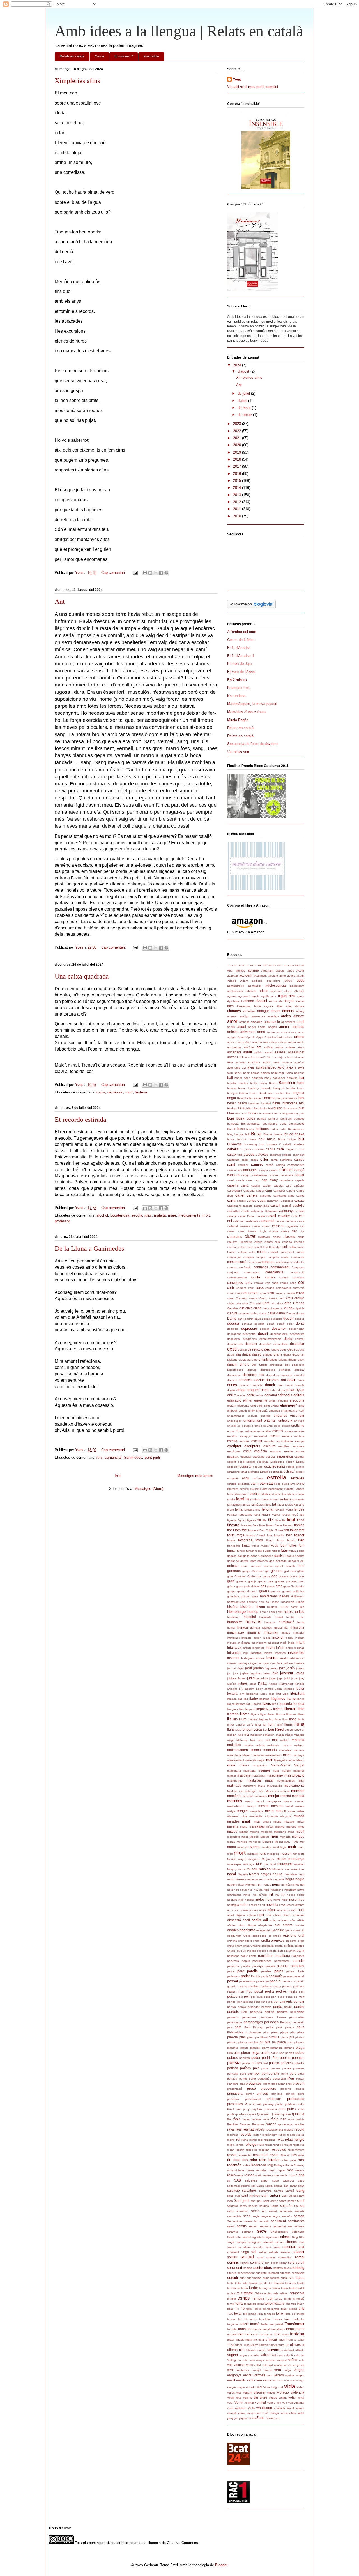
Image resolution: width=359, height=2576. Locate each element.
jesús (291, 1668)
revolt (274, 2155)
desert (263, 1334)
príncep (262, 2093)
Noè (241, 1900)
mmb (291, 1832)
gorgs (266, 1576)
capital (256, 1186)
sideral (247, 2237)
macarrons (257, 1735)
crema (273, 1298)
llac (240, 1699)
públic (279, 2104)
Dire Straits (259, 1365)
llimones (291, 1714)
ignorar (278, 1628)
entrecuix (285, 1420)
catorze (232, 1216)
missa (244, 1827)
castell (275, 1205)
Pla (274, 2042)
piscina (300, 2037)
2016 (238, 474)
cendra (280, 1221)
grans (262, 1581)
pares (279, 1971)
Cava (250, 1216)
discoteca (298, 1365)
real (239, 2129)
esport (290, 1462)
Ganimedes (133, 1457)
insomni (233, 1658)
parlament (234, 1976)
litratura (232, 1699)
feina (239, 1509)
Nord (285, 1900)
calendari (298, 1155)
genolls (290, 1566)
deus (283, 1350)
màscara (244, 1775)
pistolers (253, 2042)
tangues (290, 2283)
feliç (258, 1510)
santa (283, 2201)
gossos (283, 1576)
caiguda (291, 1149)
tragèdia (233, 2324)
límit (279, 1694)
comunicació (237, 1262)
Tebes (259, 2293)
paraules (297, 1966)
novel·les (285, 1905)
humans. (270, 1622)
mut (287, 1869)
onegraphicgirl (265, 1930)
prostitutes (235, 2104)
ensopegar (234, 1421)
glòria (301, 1571)
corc (251, 1288)
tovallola (264, 2319)
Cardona (249, 1191)
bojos (251, 1118)
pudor (301, 2104)
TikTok (257, 2309)
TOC (230, 2314)
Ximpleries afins (77, 81)
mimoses (233, 1816)
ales (230, 1006)
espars (300, 1451)
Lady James (264, 1689)
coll (285, 1247)
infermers (258, 1648)
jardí (248, 1668)
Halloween (298, 1596)
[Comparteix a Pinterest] (166, 573)
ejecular (283, 1401)
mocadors (233, 1837)
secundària (234, 2216)
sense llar (251, 2221)
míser (301, 1822)
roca (293, 2160)
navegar (253, 1879)
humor (231, 1628)
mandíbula (234, 1755)
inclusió (232, 1643)
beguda (298, 1093)
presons (286, 2089)
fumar (232, 1551)
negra (290, 1879)
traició (244, 2324)
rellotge (250, 2144)
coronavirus (283, 1288)
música (265, 1869)
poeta (246, 2063)
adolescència (276, 985)
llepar (261, 1709)
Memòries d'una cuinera (246, 712)
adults (264, 991)
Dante (232, 1318)
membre (298, 1791)
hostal (279, 1617)
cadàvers (258, 1149)
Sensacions (235, 2221)
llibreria (233, 1714)
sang (300, 2190)
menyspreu (274, 1801)
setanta (299, 2226)
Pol (265, 2063)
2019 (238, 452)
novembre (298, 1905)
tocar (238, 2313)
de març (245, 408)
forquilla (279, 1535)
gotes (293, 1576)
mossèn (286, 1854)
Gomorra (240, 1576)
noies (260, 1899)
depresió (233, 1329)
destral (242, 1350)
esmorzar (275, 1451)
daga (263, 1313)
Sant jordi (152, 1457)
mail (267, 1740)
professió (233, 2099)
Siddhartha (234, 2237)
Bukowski (234, 1144)
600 (280, 966)
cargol (260, 1191)
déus (291, 1349)
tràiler (265, 2324)
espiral (250, 1462)
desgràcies (250, 1339)
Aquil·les (270, 1037)
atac (247, 1057)
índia (291, 1643)
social (277, 2247)
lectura (232, 1693)
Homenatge (236, 1612)
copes (284, 1283)
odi (265, 1920)
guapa (231, 1591)
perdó (278, 2007)
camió (269, 1165)
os (285, 1946)
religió (300, 2139)
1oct (230, 966)
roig (270, 2165)
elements (243, 1406)
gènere (268, 1566)
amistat (299, 1016)
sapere (253, 2206)
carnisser (279, 1191)
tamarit (253, 2283)
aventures (234, 1068)
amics (286, 1016)
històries (247, 1607)
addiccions (274, 981)
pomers (275, 2068)
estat (244, 1472)
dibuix (287, 1355)
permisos (233, 2017)
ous (243, 1951)
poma (265, 2068)
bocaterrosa (120, 1215)
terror (269, 2303)
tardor (254, 2288)
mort (129, 1092)
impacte (247, 1638)
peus (301, 2027)
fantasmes (234, 1505)
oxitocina (263, 1951)
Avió (281, 1067)
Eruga (240, 1431)
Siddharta (298, 2232)
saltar (293, 2186)
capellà (233, 1185)
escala (289, 1431)
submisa (285, 2273)
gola (230, 1576)
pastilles (253, 1986)
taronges (265, 2288)
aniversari (248, 1032)
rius (245, 2160)
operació (299, 1930)
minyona (286, 1816)
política (233, 2068)
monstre (242, 1842)
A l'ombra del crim (242, 632)
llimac (271, 1714)
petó (279, 2027)
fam (295, 1494)
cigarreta (292, 1226)
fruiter (255, 1546)
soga (245, 2252)
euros (286, 1484)
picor (266, 2032)
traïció (255, 2324)
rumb (284, 2175)
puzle (231, 2114)
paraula (283, 1966)
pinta (250, 2037)
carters (241, 1201)
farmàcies (257, 1505)
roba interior (269, 2160)
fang (276, 1499)
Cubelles (233, 1308)
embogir (232, 1411)
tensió (300, 2299)
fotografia (245, 1540)
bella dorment (254, 1098)
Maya (262, 1786)
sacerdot (288, 2181)
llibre (301, 1709)
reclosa (289, 2130)
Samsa (279, 2191)
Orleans (256, 1946)
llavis (267, 1704)
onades (233, 1930)
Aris (99, 1457)
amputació (272, 1022)
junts (294, 1678)
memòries (248, 1796)
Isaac (266, 1663)
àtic (269, 1057)
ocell (246, 1920)
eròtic (277, 1426)
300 (265, 966)
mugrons (254, 1859)
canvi (231, 1180)
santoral (232, 2206)
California (233, 1160)
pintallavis (261, 2037)
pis (292, 2037)
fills (271, 1520)
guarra (241, 1591)
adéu (300, 980)
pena (281, 1997)
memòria (234, 1796)
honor (264, 1612)
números (245, 1910)
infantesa (234, 1647)
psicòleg (268, 2104)
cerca (301, 1221)
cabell (287, 1144)
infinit (280, 1647)
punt (239, 2109)
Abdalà (300, 966)
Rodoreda (258, 2165)
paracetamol (282, 1961)
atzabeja (278, 1057)
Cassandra (234, 1206)
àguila (256, 996)
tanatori (279, 2283)
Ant (60, 602)
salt (286, 2186)
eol (239, 1426)
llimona (280, 1714)
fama (301, 1494)
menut (260, 1801)
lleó (241, 1709)
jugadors (262, 1678)
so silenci (244, 2247)
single (231, 2242)
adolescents (235, 991)
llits (235, 1719)
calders (287, 1155)
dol (283, 1380)
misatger (289, 1822)
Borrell (231, 1129)
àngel (242, 1027)
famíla (231, 1499)
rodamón (234, 2165)
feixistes (249, 1510)
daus (258, 1319)
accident (246, 975)
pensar (299, 2002)
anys (301, 1032)
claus (301, 1237)
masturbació (294, 1775)
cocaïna (232, 1247)
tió (264, 2309)
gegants (294, 1561)
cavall (271, 1216)
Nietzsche (277, 1890)
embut (243, 1411)
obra (269, 1915)
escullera (284, 1446)
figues (242, 1520)
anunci (285, 1032)
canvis (240, 1180)
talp (245, 2283)
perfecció (256, 2012)
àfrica (288, 991)
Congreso (298, 1267)
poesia (234, 2063)
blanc (278, 1108)
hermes (252, 1602)
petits (270, 2027)
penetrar (259, 2002)
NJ (283, 1895)
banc (247, 1078)
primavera (235, 2093)
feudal (286, 1515)
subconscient (246, 2273)
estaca (300, 1467)
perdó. (288, 2007)
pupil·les (257, 2109)
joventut (287, 1673)
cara (289, 1186)
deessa (233, 1323)
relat (280, 2139)
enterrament (253, 1420)
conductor (298, 1262)
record (299, 2129)
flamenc (288, 1525)
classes (289, 1237)
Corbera (241, 1288)
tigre (249, 2309)
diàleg (257, 1354)
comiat (300, 1252)
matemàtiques (286, 1781)
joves (300, 1673)
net (302, 1885)
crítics (279, 1303)
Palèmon (290, 1951)
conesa (232, 1267)
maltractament (238, 1750)
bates (254, 1093)
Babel (238, 1073)
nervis (295, 1885)
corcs (260, 1288)
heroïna (264, 1602)
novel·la (272, 1905)
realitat (248, 2129)
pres (289, 2084)
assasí (268, 1052)
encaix (300, 1411)
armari (273, 1042)
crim (238, 1303)
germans (234, 1571)
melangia (250, 1791)
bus (261, 1144)
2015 (238, 481)
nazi (262, 1879)
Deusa (300, 1350)
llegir (275, 1704)
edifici (251, 1395)
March (300, 1760)
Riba (283, 2155)
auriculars (298, 1057)
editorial (271, 1395)
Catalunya (287, 1211)
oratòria (232, 1941)
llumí (280, 1725)
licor (271, 1694)
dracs (289, 1385)
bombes (299, 1119)
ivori (273, 1663)
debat (266, 1319)
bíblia (277, 1103)
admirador (255, 986)
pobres (233, 2058)
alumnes (234, 1011)
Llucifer (241, 1725)
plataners (276, 2048)
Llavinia (257, 1704)
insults (284, 1658)
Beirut (241, 1098)
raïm (291, 2119)
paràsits (270, 1966)
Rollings (279, 2165)
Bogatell (288, 1114)
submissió (298, 2273)
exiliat (264, 1489)
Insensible (151, 56)
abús (291, 971)
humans (253, 1622)
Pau (249, 1991)
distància (250, 1375)
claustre (232, 1242)
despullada (281, 1344)
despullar (297, 1344)
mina (244, 1816)
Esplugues (277, 1462)
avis (301, 1067)
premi (267, 2084)
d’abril (243, 401)
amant (275, 1011)
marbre (291, 1760)
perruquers (249, 2017)
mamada (270, 1750)
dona (301, 1380)
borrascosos (296, 1124)
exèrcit (254, 1489)
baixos (255, 1073)
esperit (232, 1462)
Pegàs (293, 1992)
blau (231, 1113)
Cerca (99, 56)
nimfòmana (234, 1895)
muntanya (296, 1859)
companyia (234, 1257)
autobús (254, 1062)
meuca (281, 1811)
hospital (250, 1617)
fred (301, 1540)
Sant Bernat (289, 2196)
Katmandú (286, 1684)
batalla (291, 1088)
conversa (298, 1277)
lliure (243, 1719)
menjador (261, 1796)
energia (265, 1416)
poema (285, 2058)
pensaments (283, 2002)
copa (275, 1283)
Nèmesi (250, 1885)
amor (232, 1021)
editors (299, 1395)
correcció (299, 1288)
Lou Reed (276, 1729)
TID (242, 2309)
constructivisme (237, 1277)
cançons (234, 1175)
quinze (286, 2114)
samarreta (265, 2191)
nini (255, 1895)
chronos (278, 1226)
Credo (263, 1298)
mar (269, 1760)
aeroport (276, 991)
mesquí (251, 1806)
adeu (288, 980)
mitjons (254, 1832)
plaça (282, 2042)
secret (273, 2211)
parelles (266, 1971)
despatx (251, 1344)
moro (301, 1847)
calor (264, 1159)
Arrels (301, 1042)
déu (267, 1349)
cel (230, 1221)
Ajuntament (235, 1001)
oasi (301, 1910)
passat (233, 1981)
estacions (233, 1472)
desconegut (297, 1329)
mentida (298, 1796)
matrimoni (250, 1786)
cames (299, 1159)
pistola (243, 2042)
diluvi (301, 1360)
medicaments (189, 1215)
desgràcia (233, 1339)
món (274, 1836)
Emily (251, 1411)
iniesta (268, 1653)
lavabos (289, 1689)
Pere (245, 2012)
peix (302, 1992)
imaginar (254, 1632)
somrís (245, 2263)
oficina (231, 1925)
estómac (258, 1478)
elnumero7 (289, 1405)
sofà (301, 2247)
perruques (266, 2017)
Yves (237, 79)
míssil (270, 1827)
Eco (236, 1395)
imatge (286, 1633)
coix (250, 1247)
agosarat (244, 996)
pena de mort (295, 1997)
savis (230, 2211)
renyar (288, 2145)
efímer (248, 1400)
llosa (293, 1719)
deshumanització (270, 1339)
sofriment (233, 2252)
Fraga (280, 1540)
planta (244, 2048)
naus (230, 1879)
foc (244, 1530)
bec (288, 1093)
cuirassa (273, 1308)
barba (254, 1083)
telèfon (284, 2293)
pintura (274, 2037)
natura (278, 1874)
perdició (266, 2007)
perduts (233, 2012)
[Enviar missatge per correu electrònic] (135, 573)
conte (256, 1277)
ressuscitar (245, 2155)
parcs (231, 1971)
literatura (297, 1693)
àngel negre (257, 1027)
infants (247, 1648)
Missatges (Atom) (149, 1489)
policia (274, 2063)
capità (245, 1186)
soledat (298, 2252)
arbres (299, 1037)
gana (254, 1556)
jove (275, 1673)
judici (251, 1678)
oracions (290, 1935)
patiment (299, 1986)
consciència (274, 1272)
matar (269, 1780)
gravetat (291, 1581)
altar (289, 1006)
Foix (262, 1530)
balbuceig (278, 1073)
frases (291, 1540)
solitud (247, 2257)
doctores (272, 1380)
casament (273, 1201)
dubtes (266, 1390)
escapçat (246, 1436)
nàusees (240, 1879)
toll (245, 2314)
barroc (242, 1088)
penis (269, 2002)
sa (229, 2181)
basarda (266, 1088)
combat (273, 1252)
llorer (278, 1719)
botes (250, 1129)
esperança (285, 1456)
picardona (255, 2032)
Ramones (258, 2124)
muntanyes (234, 1864)
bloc (238, 1114)
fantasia (285, 1499)
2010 (238, 516)
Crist (266, 1303)
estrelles (297, 1478)
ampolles (256, 1022)
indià (283, 1643)
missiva (280, 1827)
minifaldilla (256, 1816)
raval (231, 2129)
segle (256, 2216)
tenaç (279, 2299)
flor (230, 1530)
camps (273, 1170)
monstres (255, 1842)
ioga (247, 1663)
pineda (233, 2037)
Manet (246, 1755)
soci (268, 2247)
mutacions (298, 1869)
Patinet (232, 1992)
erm (263, 1426)
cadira (271, 1149)
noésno (250, 1900)
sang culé (234, 2196)
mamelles (285, 1750)
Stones (232, 2273)
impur (257, 1638)
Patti (241, 1992)
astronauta (235, 1057)
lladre (254, 1699)
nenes (267, 1885)
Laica (278, 1689)
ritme (301, 2155)
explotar (289, 1489)
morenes (243, 1847)
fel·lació (280, 1510)
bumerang (250, 1144)
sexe (262, 2231)
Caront (291, 1191)
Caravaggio (235, 1191)
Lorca (258, 1729)
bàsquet (279, 1088)
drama (231, 1390)
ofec (293, 1920)
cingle (263, 1231)
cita (302, 1231)
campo (264, 1170)
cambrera (286, 1160)
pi (246, 2032)
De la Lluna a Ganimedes (89, 1248)
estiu (246, 1478)
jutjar (253, 1684)
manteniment (236, 1760)
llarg (243, 1704)
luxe (241, 1735)
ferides (299, 1509)
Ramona (245, 2124)
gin (267, 1571)
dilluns (292, 1360)
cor (301, 1282)
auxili (276, 1062)
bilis (249, 1108)
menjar (274, 1796)
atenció (261, 1057)
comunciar (113, 1457)
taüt (240, 2293)
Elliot (267, 1406)
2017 (238, 466)
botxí (283, 1129)
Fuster (267, 1551)
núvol (271, 1910)
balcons (299, 1073)
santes (292, 2201)
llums (288, 1724)
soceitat (258, 2247)
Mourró (232, 1859)
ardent (231, 1042)
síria (302, 2242)
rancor (271, 2124)
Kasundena (236, 696)
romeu (250, 2170)
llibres (245, 1714)
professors (296, 2099)
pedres (281, 1991)
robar (285, 2160)
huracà (243, 1627)
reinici (253, 2140)
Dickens (232, 1360)
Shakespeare (279, 2232)
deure (275, 1350)
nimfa (301, 1890)
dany (241, 1319)
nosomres (297, 1899)
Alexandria (244, 1006)
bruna (231, 1139)
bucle (271, 1139)
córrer (231, 1293)
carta (231, 1200)
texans (279, 2303)
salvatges (249, 2190)
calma (254, 1160)
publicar (290, 2104)
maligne (299, 1745)
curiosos (244, 1313)
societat (289, 2247)
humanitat (235, 1622)
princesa (277, 2094)
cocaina (299, 1242)
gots (302, 1576)
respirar (264, 2150)
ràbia (237, 2119)
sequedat (280, 2226)
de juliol (244, 393)
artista (279, 1047)
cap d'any (270, 1180)
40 (270, 966)
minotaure (271, 1816)
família (242, 1499)
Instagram (248, 1658)
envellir (232, 1426)
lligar (263, 1714)
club (277, 1242)
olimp (241, 1925)
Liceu (264, 1694)
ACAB (300, 971)
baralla (232, 1083)
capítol (267, 1186)
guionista (233, 1596)
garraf (301, 1556)
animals (298, 1027)
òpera (288, 1930)
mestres (277, 1806)
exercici (244, 1489)
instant (260, 1658)
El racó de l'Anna (241, 672)
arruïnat (249, 1047)
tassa (285, 2288)
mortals (252, 1854)
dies (255, 1360)
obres (277, 1915)
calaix (232, 1154)
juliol (148, 1215)
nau (302, 1874)
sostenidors (263, 2268)
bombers (286, 1119)
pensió (232, 2007)
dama (281, 1313)
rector (257, 2135)
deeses (300, 1319)
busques (271, 1144)
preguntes (254, 2083)
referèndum (270, 2135)
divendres (272, 1375)
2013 (238, 495)
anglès (272, 1027)
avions (291, 1067)
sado (301, 2181)
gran (231, 1581)
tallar (238, 2283)
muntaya (249, 1864)
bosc (241, 1129)
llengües (233, 1709)
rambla (300, 2119)
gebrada (281, 1561)
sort (239, 2268)
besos (242, 1103)
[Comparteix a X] (156, 573)
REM (261, 2145)
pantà (253, 1956)
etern (255, 1484)
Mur (259, 1864)
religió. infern (235, 2145)
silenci (285, 2237)
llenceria (285, 1704)
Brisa (256, 1134)
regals (291, 2135)
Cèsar (256, 1226)
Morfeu (255, 1847)
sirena (280, 2242)
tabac (300, 2278)
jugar (272, 1678)
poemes (298, 2058)
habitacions (269, 1596)
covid (300, 1293)
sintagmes (255, 2242)
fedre (231, 1510)
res (302, 2145)
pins (242, 2037)
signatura (258, 2237)
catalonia (257, 1211)
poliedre (299, 2063)
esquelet (233, 1467)
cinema (251, 1231)
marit (276, 1771)
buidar (292, 1139)
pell (247, 1996)
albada (249, 1001)
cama (274, 1160)
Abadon (289, 966)
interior (232, 1663)
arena (241, 1042)
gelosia (233, 1566)
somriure (257, 2262)
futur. (293, 1551)
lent (242, 1694)
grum (286, 1586)
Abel (230, 971)
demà (271, 1324)
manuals (251, 1760)
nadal (232, 1874)
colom (301, 1247)
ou (238, 1951)
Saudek (299, 2206)
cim (302, 1226)
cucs (249, 1308)
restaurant (261, 2155)
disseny (299, 1370)
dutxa (290, 1390)
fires (255, 1525)
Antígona (273, 1032)
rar (284, 2124)
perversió (298, 2022)
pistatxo (232, 2042)
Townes (277, 2319)
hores (288, 1612)
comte (285, 1257)
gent (301, 1566)
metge (231, 1811)
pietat (275, 2032)
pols (256, 2068)
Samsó (290, 2191)
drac (280, 1385)
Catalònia (271, 1211)
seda (247, 2216)
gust (255, 1596)
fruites (265, 1546)
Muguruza (268, 1859)
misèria (233, 1826)
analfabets (288, 1022)
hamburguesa (236, 1602)
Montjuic (268, 1842)
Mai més (256, 1740)
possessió (279, 2079)
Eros (270, 1426)
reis (260, 2140)
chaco (266, 1226)
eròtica (286, 1426)
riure (237, 2160)
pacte (273, 1951)
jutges (243, 1683)
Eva (293, 1484)
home (284, 1607)
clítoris (269, 1242)
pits (268, 2042)
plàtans (289, 2048)
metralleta (257, 1811)
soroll (300, 2262)
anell (301, 1022)
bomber (273, 1119)
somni (299, 2257)
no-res (291, 1895)
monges (298, 1836)
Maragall (279, 1760)
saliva (269, 2186)
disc (287, 1365)
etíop (277, 1484)
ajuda (301, 996)
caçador (246, 1149)
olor (278, 1925)
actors (291, 976)
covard (279, 1293)
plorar (246, 2053)
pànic (244, 1956)
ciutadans (235, 1237)
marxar (232, 1776)
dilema (283, 1360)
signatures (272, 2237)
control (284, 1277)
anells (231, 1027)
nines (247, 1895)
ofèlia (301, 1920)
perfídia (270, 2012)
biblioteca (290, 1103)
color (252, 1252)
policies (287, 2063)
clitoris (258, 1242)
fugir (283, 1545)
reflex (282, 2135)
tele (276, 2293)
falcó (245, 1494)
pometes (299, 2068)
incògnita (244, 1643)
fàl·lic (274, 1494)
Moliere (265, 1837)
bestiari (266, 1103)
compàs (248, 1257)
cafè (280, 1149)
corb (231, 1288)
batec (301, 1088)
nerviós (286, 1885)
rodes (246, 2165)
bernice (293, 1098)
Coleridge (275, 1247)
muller (282, 1859)
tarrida (276, 2288)
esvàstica (244, 1484)
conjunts (233, 1272)
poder (256, 2058)
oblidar (251, 1915)
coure (262, 1293)
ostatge (299, 1946)
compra (261, 1257)
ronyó (271, 2170)
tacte (230, 2283)
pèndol (232, 2002)
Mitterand (280, 1832)
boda (278, 1114)
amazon (232, 1016)
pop (250, 2074)
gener (245, 1566)
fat (274, 1504)
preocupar (278, 2084)
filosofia (280, 1520)
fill (259, 1520)
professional (253, 2099)
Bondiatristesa (250, 1124)
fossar (231, 1540)
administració (236, 986)
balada (265, 1073)
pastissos (266, 1986)
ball (230, 1078)
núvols (281, 1910)
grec (302, 1581)
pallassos (233, 1956)
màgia (280, 1735)
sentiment (278, 2221)
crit (272, 1303)
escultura (298, 1446)
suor (243, 2278)
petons (289, 2027)
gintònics (290, 1571)
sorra (231, 2268)
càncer (286, 1170)
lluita (258, 1725)
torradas (270, 2314)
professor (62, 1221)
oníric (280, 1930)
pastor (277, 1986)
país (280, 1951)
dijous (274, 1360)
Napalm (243, 1874)
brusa (252, 1139)
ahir (274, 996)
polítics (245, 2068)
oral (301, 1935)
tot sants (250, 2319)
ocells (256, 1920)
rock (301, 2160)
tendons (289, 2299)
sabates (251, 2180)
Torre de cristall (294, 2314)
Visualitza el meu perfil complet (253, 87)
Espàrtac (233, 1457)
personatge (235, 2022)
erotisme (298, 1425)
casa (261, 1200)
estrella (277, 1477)
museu (252, 1869)
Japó (241, 1668)
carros (300, 1196)
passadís (276, 1976)
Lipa (286, 1694)
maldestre (274, 1745)
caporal (279, 1186)
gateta (245, 1561)
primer (250, 2094)
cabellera (298, 1144)
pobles (290, 2053)
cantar (300, 1175)
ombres (300, 1925)
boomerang (270, 1124)
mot (295, 1854)
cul (281, 1308)
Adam (244, 981)
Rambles (233, 2124)
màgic (289, 1735)
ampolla (244, 1022)
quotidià (298, 2114)
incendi (278, 1637)
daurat (249, 1319)
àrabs (280, 1037)
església (261, 1451)
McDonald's (274, 1786)
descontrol (249, 1334)
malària (260, 1745)
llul (264, 1725)
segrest (266, 2216)
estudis (232, 1484)
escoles (244, 1441)
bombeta (233, 1124)
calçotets (275, 1155)
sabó (276, 2181)
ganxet (291, 1556)
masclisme (275, 1775)
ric (289, 2155)
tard (230, 2288)
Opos (247, 1936)
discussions (268, 1370)
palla (301, 1951)
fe (303, 1505)
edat (243, 1395)
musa (242, 1869)
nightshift (290, 1890)
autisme (240, 1062)
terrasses (250, 2304)
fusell (259, 1551)
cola (256, 1247)
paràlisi (246, 1966)
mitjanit (244, 1832)
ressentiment (296, 2150)
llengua (299, 1704)
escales (299, 1431)
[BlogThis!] (150, 573)
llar (237, 1704)
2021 (238, 438)
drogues (253, 1390)
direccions (276, 1365)
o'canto (292, 1910)
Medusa (232, 1791)
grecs (240, 1586)
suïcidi (233, 2278)
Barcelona (287, 1083)
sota (286, 2268)
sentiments (296, 2221)
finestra (233, 1525)
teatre (248, 2293)
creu (289, 1298)
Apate (241, 1037)
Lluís (250, 1725)
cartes (251, 1200)
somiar (271, 2257)
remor (268, 2145)
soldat (263, 2252)
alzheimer (249, 1011)
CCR (294, 1216)
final (291, 1520)
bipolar (263, 1108)
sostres (278, 2268)
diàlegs (268, 1355)
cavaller (284, 1216)
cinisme (274, 1231)
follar (294, 1530)
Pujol (230, 2109)
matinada (234, 1785)
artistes (291, 1047)
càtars (300, 1211)
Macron (270, 1735)
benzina (282, 1098)
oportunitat (234, 1936)
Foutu (270, 1540)
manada (299, 1750)
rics (294, 2155)
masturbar (254, 1780)
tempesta (297, 2293)
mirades (233, 1821)
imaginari (271, 1632)
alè (280, 1001)
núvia (263, 1910)
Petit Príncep (254, 2027)
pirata (284, 2037)
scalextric (242, 2211)
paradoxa (233, 1966)
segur (276, 2216)
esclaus (287, 1436)
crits (288, 1303)
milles (301, 1811)
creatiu (253, 1298)
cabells (233, 1149)
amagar (263, 1011)
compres (273, 1257)
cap (257, 1180)
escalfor (232, 1436)
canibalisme (260, 1175)
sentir (231, 2226)
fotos (259, 1540)
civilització (264, 1237)
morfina (267, 1847)
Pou (291, 2078)
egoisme (261, 1400)
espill (241, 1462)
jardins (258, 1668)
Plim (230, 2053)
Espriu (300, 1462)
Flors (237, 1530)
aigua (282, 996)
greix (247, 1586)
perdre (299, 2007)
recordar (233, 2135)
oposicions (259, 1936)
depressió (115, 1092)
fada (230, 1494)
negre (300, 1879)
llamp (291, 1699)
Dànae (291, 1313)
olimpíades (265, 1925)
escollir (257, 1441)
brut (262, 1139)
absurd (280, 971)
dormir (270, 1385)
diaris (278, 1354)
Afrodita (299, 991)
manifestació (273, 1755)
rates (290, 2124)
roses (231, 2175)
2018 (238, 459)
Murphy (232, 1869)
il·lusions (297, 1627)
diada (246, 1354)
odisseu (283, 1920)
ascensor (234, 1052)
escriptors (252, 1446)
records (246, 2134)
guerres (276, 1591)
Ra (229, 2119)
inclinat (300, 1638)
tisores (293, 2309)
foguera (253, 1530)
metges (243, 1811)
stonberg (297, 2268)
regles (300, 2135)
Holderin (272, 1607)
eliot (253, 1406)
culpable (299, 1308)
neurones (246, 1890)
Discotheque (235, 1370)
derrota (265, 1329)
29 (259, 966)
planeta (299, 2042)
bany (268, 1078)
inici (246, 1653)
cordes (270, 1288)
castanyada (261, 1206)
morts (262, 1854)
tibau (230, 2309)
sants (243, 2206)
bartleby (254, 1088)
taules (231, 2293)
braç (230, 1134)
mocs (245, 1837)
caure (242, 1216)
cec (302, 1216)
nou (263, 1905)
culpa (288, 1308)
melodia (285, 1791)
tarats (301, 2283)
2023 (238, 424)
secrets (300, 2211)
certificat (233, 1226)
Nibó (267, 1890)
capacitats (286, 1180)
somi (260, 2257)
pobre (300, 2053)
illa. (286, 1628)
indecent (273, 1643)
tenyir (231, 2304)
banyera (292, 1078)
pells (267, 1997)
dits (261, 1375)
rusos (291, 2175)
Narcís (254, 1874)
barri (301, 1083)
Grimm (255, 1586)
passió (275, 1981)
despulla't (265, 1344)
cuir (265, 1308)
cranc (231, 1298)
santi (301, 2201)
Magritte (299, 1735)
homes (253, 1612)
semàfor (287, 2216)
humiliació (287, 1622)
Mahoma (242, 1740)
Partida (256, 1976)
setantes (233, 2232)
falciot (238, 1494)
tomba (252, 2314)
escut (247, 1451)
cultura (232, 1313)
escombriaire (285, 1441)
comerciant (287, 1252)
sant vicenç (271, 2201)
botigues (262, 1129)
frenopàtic (234, 1546)
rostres (267, 2175)
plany (265, 2048)
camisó (280, 1165)
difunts (264, 1359)
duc (275, 1390)
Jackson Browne (294, 1663)
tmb (302, 2308)
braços (239, 1134)
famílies (255, 1499)
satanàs (286, 2206)
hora (272, 1612)
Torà (260, 2314)
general (256, 1566)
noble (301, 1895)
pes (230, 2027)
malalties (234, 1745)
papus (246, 1961)
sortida (248, 2268)
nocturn (232, 1900)
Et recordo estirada (80, 1120)
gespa (246, 1571)
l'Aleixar (232, 1689)
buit (301, 1139)
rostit (258, 2175)
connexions (252, 1272)
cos (244, 1293)
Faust (297, 1505)
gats (253, 1561)
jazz (282, 1668)
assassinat (296, 1052)
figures (251, 1520)
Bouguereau (296, 1129)
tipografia (273, 2309)
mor (302, 1842)
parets (290, 1971)
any (294, 1032)
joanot (300, 1668)
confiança (261, 1267)
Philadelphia (235, 2032)
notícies (254, 1905)
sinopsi (241, 2242)
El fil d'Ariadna (239, 648)
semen (299, 2216)
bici (302, 1103)
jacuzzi (232, 1668)
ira (260, 1663)
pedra (270, 1991)
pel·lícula (257, 1997)
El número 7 (124, 56)
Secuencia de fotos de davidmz (253, 744)
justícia (232, 1684)
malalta (160, 1215)
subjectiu (262, 2273)
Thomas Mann (295, 2304)
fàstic (268, 1505)
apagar (232, 1037)
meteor (300, 1806)
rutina (300, 2175)
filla (264, 1520)
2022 (238, 431)
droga (241, 1390)
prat (242, 2084)
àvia (251, 1067)
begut (232, 1098)
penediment (245, 2002)
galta (246, 1556)
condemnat (283, 1262)
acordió (273, 976)
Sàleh (260, 2186)
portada (232, 2079)
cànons (273, 1175)
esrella (290, 1467)
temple (232, 2299)
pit (262, 2042)
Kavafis (300, 1684)
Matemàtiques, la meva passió (252, 704)
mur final (270, 1864)
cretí (282, 1298)
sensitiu (264, 2221)
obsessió (234, 1920)
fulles (293, 1545)
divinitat (299, 1375)
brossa (278, 1134)
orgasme (291, 1941)
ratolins (300, 2124)
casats (299, 1200)
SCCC (255, 2211)
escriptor (234, 1446)
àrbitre (289, 1037)
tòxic (287, 2319)
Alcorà (273, 1001)
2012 (238, 502)
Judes (241, 1678)
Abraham (267, 971)
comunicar (254, 1262)
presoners (268, 2088)
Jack (279, 1663)
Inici (118, 1476)
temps (244, 2298)
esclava (299, 1436)
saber (265, 2181)
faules (289, 1505)
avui (230, 1073)
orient (239, 1946)
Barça (273, 1083)
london (247, 1729)
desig (288, 1339)
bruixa (300, 1134)
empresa (274, 1411)
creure (299, 1298)
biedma (232, 1108)
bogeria (299, 1114)
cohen (242, 1247)
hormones (234, 1617)
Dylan (300, 1390)
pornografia (271, 2073)
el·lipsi (275, 1406)
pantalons (266, 1956)
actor (283, 976)
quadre (240, 2114)
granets (241, 1581)
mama (256, 1750)
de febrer (245, 415)
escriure (270, 1446)
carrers (252, 1195)
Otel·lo (231, 1951)
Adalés (232, 981)
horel (279, 1612)
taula (292, 2288)
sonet (275, 2263)
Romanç (299, 2165)
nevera (258, 1890)
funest (250, 1551)
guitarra (246, 1596)
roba (253, 2160)
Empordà (262, 1411)
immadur (299, 1633)
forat (231, 1535)
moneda (285, 1837)
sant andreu (251, 2195)
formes (251, 1535)
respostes (278, 2150)
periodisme (297, 2012)
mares (244, 1765)
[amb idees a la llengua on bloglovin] (251, 607)
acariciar (233, 976)
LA (241, 1689)
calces (249, 1154)
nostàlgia (233, 1905)
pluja (255, 2053)
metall (289, 1806)
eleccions (297, 1400)
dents (300, 1323)
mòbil (300, 1831)
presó (251, 2088)
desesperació (279, 1334)
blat (302, 1108)
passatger (263, 1981)
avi (244, 1068)
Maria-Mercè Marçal (288, 1765)
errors (231, 1431)
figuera (232, 1520)
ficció (295, 1515)
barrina (232, 1088)
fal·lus (282, 1494)
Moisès (254, 1837)
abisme (253, 970)
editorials (285, 1395)
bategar (232, 1093)
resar (230, 2150)
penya (242, 2007)
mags (231, 1740)
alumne (300, 1006)
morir (292, 1847)
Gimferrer (258, 1571)
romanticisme (236, 2170)
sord (291, 2262)
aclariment (260, 976)
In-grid (267, 1638)
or (270, 1936)
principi (290, 2094)
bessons (254, 1103)
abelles (240, 971)
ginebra (277, 1571)
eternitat (266, 1484)
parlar (245, 1976)
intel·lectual (297, 1658)
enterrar (270, 1420)
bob (245, 1114)
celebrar (239, 1221)
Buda (281, 1139)
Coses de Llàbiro (241, 640)
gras (270, 1581)
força (241, 1535)
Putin (301, 2109)
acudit (300, 976)
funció (241, 1551)
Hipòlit (300, 1602)
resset (232, 2155)
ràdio (275, 2119)
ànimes (233, 1032)
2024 (238, 365)
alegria (289, 1001)
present (299, 2083)
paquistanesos (262, 1961)
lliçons (255, 1714)
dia (239, 1354)
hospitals (265, 1617)
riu (229, 2160)
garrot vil (233, 1561)
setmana (248, 2232)
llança (301, 1699)
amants (288, 1011)
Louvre (289, 1730)
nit (271, 1894)
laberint (249, 1689)
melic (261, 1791)
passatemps (247, 1981)
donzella (257, 1385)
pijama (284, 2032)
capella (300, 1180)
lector (300, 1688)
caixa (101, 1092)
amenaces (258, 1016)
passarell (299, 1976)
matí (301, 1780)
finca (301, 1520)
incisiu (289, 1638)
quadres (251, 2114)
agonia (232, 996)
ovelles (251, 1951)
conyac (259, 1283)
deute (231, 1355)
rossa (240, 2175)
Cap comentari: (114, 573)
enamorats (288, 1411)
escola (137, 1215)
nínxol (263, 1895)
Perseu (281, 2017)
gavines (263, 1561)
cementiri (267, 1221)
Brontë (268, 1134)
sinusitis (268, 2242)
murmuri (299, 1864)
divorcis (232, 1380)
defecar (247, 1324)
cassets (248, 1206)
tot (240, 2319)
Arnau (292, 1042)
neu (236, 1890)
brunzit (242, 1139)
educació (234, 1400)
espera (270, 1457)
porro (285, 2074)
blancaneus (290, 1108)
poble (265, 2053)
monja (231, 1842)
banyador (279, 1078)
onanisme (247, 1930)
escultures (234, 1451)
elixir (260, 1406)
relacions (270, 2140)
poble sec (277, 2053)
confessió (245, 1267)
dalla (271, 1313)
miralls (277, 1822)
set (290, 2226)
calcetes (262, 1154)
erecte (256, 1426)
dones (232, 1385)
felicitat (268, 1509)
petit (238, 2027)
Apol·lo (251, 1037)
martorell (299, 1771)
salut (301, 2186)
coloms (243, 1252)
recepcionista (274, 2130)
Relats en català (72, 56)
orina (246, 1946)
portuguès (264, 2079)
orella (265, 1940)
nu (229, 1910)
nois (269, 1899)
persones (271, 2022)
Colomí (232, 1252)
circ (294, 1231)
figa (302, 1515)
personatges (253, 2022)
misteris (291, 1827)
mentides (235, 1801)
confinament (280, 1267)
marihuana (234, 1771)
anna (261, 1032)
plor (237, 2053)
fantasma (298, 1499)
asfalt (248, 1052)
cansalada (287, 1175)
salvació (233, 2190)
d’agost (244, 371)
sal (253, 2186)
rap (279, 2124)
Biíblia (241, 1108)
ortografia (268, 1946)
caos (249, 1180)
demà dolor (285, 1324)
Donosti (244, 1385)
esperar (299, 1457)
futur (284, 1551)
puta (282, 2109)
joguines (256, 1673)
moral (232, 1847)
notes (244, 1905)
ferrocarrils (245, 1515)
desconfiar (234, 1334)
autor (266, 1062)
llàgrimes (278, 1699)
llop (271, 1719)
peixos (232, 1996)
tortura (231, 2319)
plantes (255, 2048)
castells (299, 1205)
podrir (266, 2058)
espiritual (263, 1462)
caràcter (299, 1186)
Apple (260, 1037)
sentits (242, 2226)
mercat (288, 1801)
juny (302, 1678)
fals (289, 1494)
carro (291, 1196)
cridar (231, 1303)
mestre (264, 1806)
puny (246, 2109)
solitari (232, 2257)
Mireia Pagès (238, 720)
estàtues (253, 1472)
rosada (300, 2170)
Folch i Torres (275, 1530)
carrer (240, 1195)
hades (284, 1596)
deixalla (259, 1324)
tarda (237, 2288)
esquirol (258, 1467)
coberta (287, 1242)
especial (246, 1457)
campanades (296, 1165)
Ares (248, 1042)
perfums (282, 2012)
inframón (234, 1653)
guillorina (299, 1591)
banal (238, 1078)
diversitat (286, 1375)
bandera (257, 1078)
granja (252, 1581)
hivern (260, 1607)
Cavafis (260, 1216)
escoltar (270, 1441)
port (293, 2073)
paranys (258, 1966)
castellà (286, 1206)
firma (262, 1525)
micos (292, 1811)
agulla (265, 996)
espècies (258, 1457)
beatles (279, 1093)
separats (265, 2226)
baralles (243, 1083)
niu (277, 1895)
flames (299, 1525)
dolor (291, 1380)
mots (301, 1854)
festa (257, 1515)
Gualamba (298, 1586)
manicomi (258, 1755)
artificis (268, 1047)
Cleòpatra (246, 1242)
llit (229, 1719)
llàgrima (264, 1699)
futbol (276, 1551)
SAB (238, 2180)
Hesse (275, 1602)
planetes (233, 2048)
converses (235, 1283)
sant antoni (271, 2195)
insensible (296, 1653)
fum (302, 1545)
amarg (300, 1011)
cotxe (253, 1293)
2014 (238, 488)
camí (231, 1165)
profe (301, 2094)
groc (279, 1586)
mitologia (267, 1832)
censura (291, 1221)
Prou (248, 2104)
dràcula (300, 1385)
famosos (266, 1499)
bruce (289, 1134)
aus (230, 1062)
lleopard (250, 1709)
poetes (257, 2063)
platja (300, 2047)
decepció (277, 1319)
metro (269, 1811)
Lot (265, 1730)
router (276, 2175)
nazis (269, 1879)
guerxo (287, 1591)
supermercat (271, 2278)
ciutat (250, 1236)
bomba (262, 1119)
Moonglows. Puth (286, 1842)
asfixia (258, 1052)
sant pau (257, 2201)
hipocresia (288, 1602)
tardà (245, 2288)
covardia (290, 1293)
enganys (280, 1415)
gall (240, 1556)
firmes (270, 1525)
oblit (261, 1915)
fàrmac (246, 1505)
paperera (233, 1961)
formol (261, 1535)
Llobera (253, 1719)
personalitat (297, 2017)
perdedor (254, 2007)
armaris (283, 1042)
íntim (240, 1663)
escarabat (261, 1436)
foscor (299, 1535)
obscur (287, 1915)
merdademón (236, 1806)
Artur (301, 1047)
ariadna (257, 1042)
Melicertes (272, 1791)
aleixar (300, 1001)
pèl (241, 1997)
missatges (257, 1826)
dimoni (232, 1364)
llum (271, 1724)
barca (263, 1083)
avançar (287, 1062)
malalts (248, 1745)
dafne (255, 1313)
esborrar (251, 1431)
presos (300, 2089)
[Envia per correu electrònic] (145, 573)
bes (301, 1098)
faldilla (255, 1494)
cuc (242, 1308)
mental (286, 1796)
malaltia (298, 1740)
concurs (268, 1262)
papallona (282, 1956)
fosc (289, 1535)
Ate (253, 1057)
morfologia (280, 1847)
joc (229, 1673)
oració (277, 1936)
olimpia (251, 1925)
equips (246, 1426)
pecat (259, 1991)
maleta (287, 1745)
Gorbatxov (254, 1576)
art (259, 1047)
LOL (238, 1730)
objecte (240, 1915)
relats (289, 2139)
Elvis (301, 1406)
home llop (297, 1607)
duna (282, 1390)
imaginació (236, 1632)
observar (299, 1915)
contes (270, 1277)
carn (269, 1190)
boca (252, 1113)
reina (245, 2140)
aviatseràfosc (266, 1067)
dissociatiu (234, 1375)
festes (266, 1514)
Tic (237, 2309)
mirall (246, 1821)
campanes (249, 1170)
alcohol (102, 1215)
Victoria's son (238, 752)
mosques (273, 1854)
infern (270, 1647)
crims (245, 1303)
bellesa (270, 1098)
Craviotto (242, 1298)
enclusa (252, 1416)
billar (255, 1108)
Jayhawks (271, 1668)
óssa (291, 1946)
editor (260, 1395)
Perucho (286, 2022)
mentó (249, 1801)
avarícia (299, 1062)
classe (277, 1237)
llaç (246, 1699)
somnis (233, 2262)
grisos (271, 1586)
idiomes (267, 1628)
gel (302, 1561)
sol (254, 2252)
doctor (259, 1380)
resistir (240, 2150)
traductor (299, 2319)
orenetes (278, 1940)
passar (288, 1976)
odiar (273, 1920)
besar (232, 1103)
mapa (261, 1760)
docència (246, 1380)
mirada (299, 1816)
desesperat (297, 1334)
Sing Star (298, 2237)
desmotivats (235, 1344)
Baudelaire (266, 1093)
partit (265, 1976)
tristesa (141, 1092)
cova (270, 1293)
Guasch (252, 1591)
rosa (290, 2170)
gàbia (301, 1551)
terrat (260, 2304)
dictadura (245, 1360)
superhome (254, 2278)
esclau (275, 1436)
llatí (248, 1704)
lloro (285, 1719)
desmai (300, 1339)
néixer (240, 1885)
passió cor (288, 1981)
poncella (233, 2074)
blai (270, 1108)
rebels (260, 2129)
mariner (264, 1770)
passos (242, 1986)
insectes (280, 1653)
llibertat (289, 1709)
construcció (297, 1272)
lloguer (264, 1719)
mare (172, 1215)
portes (243, 2079)
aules (288, 1057)
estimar (289, 1471)
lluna (299, 1724)
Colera (264, 1247)
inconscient (259, 1643)
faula (281, 1505)
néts (230, 1890)
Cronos (299, 1303)
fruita (246, 1545)
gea (272, 1561)
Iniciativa (256, 1653)
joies (267, 1673)
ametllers (273, 1016)
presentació (235, 2089)
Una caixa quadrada (82, 976)
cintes (285, 1231)
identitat (255, 1628)
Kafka (262, 1683)
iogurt (254, 1663)
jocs (236, 1673)
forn (270, 1535)
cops (293, 1283)
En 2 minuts (237, 680)
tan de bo (266, 2283)
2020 (238, 445)
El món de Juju (239, 664)
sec (264, 2211)
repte (296, 2145)
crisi (258, 1303)
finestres (246, 1525)
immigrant (233, 1638)
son (267, 2263)
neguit (231, 1885)
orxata (279, 1946)
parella (252, 1971)
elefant (232, 1406)
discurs (252, 1370)
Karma (273, 1684)
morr (230, 1854)
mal (275, 1740)
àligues (269, 1006)
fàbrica (300, 1489)
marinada (249, 1771)
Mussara (278, 1869)
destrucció (256, 1349)
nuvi (255, 1910)
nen (259, 1884)
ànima (284, 1027)
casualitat (233, 1211)
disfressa (285, 1370)
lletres (278, 1709)
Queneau (263, 2114)
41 (275, 966)
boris (283, 1124)
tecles (268, 2293)
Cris (252, 1303)
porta (301, 2074)
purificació (270, 2109)
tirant (284, 2309)
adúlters (251, 991)
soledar (286, 2252)
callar (245, 1160)
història (233, 1607)
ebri (230, 1395)
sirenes (291, 2242)
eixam (272, 1401)
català (245, 1211)
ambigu (245, 1016)
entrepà (299, 1421)
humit (301, 1622)
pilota (301, 2032)
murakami (285, 1864)
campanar (234, 1170)
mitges (232, 1831)
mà (247, 1734)
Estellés (265, 1472)
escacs (278, 1431)
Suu (292, 2278)
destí (232, 1349)
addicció (257, 981)
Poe (275, 2058)
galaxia (232, 1556)
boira (240, 1118)
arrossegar (234, 1047)
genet (279, 1566)
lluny (231, 1729)
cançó (299, 1170)
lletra (269, 1709)
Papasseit (298, 1956)
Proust (257, 2104)
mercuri (300, 1801)
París (301, 1971)
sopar (283, 2263)
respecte (252, 2150)
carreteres (280, 1196)
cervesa (245, 1226)
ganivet (280, 1556)
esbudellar (264, 1431)
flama (278, 1525)
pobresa (245, 2058)
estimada (277, 1472)
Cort (238, 1293)
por (257, 2073)
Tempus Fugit (263, 2298)
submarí (274, 2273)
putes (291, 2109)
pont (243, 2074)
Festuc (276, 1515)
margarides (260, 1765)
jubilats (232, 1678)
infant (300, 1642)
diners (245, 1364)
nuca (235, 1910)
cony (248, 1283)
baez (246, 1073)
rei (238, 2139)
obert (231, 1915)
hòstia (290, 1617)
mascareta (259, 1776)
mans (287, 1755)
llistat (301, 1714)
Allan (279, 1006)
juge (280, 1678)
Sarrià (274, 2206)
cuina (257, 1308)
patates (287, 1986)
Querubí (276, 2114)
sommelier (285, 2257)
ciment (231, 1231)
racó (266, 2119)
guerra (264, 1591)
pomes (287, 2068)
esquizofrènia (275, 1466)
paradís (299, 1961)
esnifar (288, 1451)
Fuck (274, 1545)
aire (292, 996)
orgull (231, 1946)
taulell (301, 2288)
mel (241, 1791)
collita (292, 1247)
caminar (243, 1165)
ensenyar (297, 1415)
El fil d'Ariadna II (241, 656)
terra (239, 2303)
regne (231, 2140)
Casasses (287, 1201)
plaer (290, 2042)
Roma (289, 2165)
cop (268, 1283)
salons (278, 2186)
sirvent (231, 2247)
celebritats (251, 1221)
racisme (256, 2119)
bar (302, 1078)
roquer (281, 2170)
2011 (238, 509)
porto (252, 2079)
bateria (243, 1093)
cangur (246, 1175)
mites (301, 1827)
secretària (286, 2211)
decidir (288, 1318)
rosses (249, 2175)
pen (274, 1997)
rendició (278, 2145)
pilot (293, 2032)
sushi (284, 2278)
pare (241, 1971)
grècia (231, 1586)
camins (257, 1165)
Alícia (257, 1006)
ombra (288, 1925)
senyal (253, 2226)
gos (274, 1576)
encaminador (236, 1416)
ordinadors (245, 1941)
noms (277, 1900)
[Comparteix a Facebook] (161, 573)
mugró (242, 1859)
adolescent (297, 986)
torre (279, 2313)
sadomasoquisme (239, 2186)
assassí (280, 1052)
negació (279, 1879)
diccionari (298, 1355)
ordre (256, 1941)
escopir (300, 1441)
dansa (300, 1313)
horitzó (299, 1612)
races (246, 2119)
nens (276, 1884)
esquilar (246, 1466)
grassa (279, 1581)
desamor (279, 1329)
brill (247, 1134)
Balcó (289, 1073)
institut (272, 1658)
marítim (286, 1771)
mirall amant (262, 1822)
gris (263, 1586)
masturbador (235, 1781)
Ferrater (232, 1515)
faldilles (265, 1494)
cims (241, 1231)
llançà (231, 1704)
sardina (264, 2206)
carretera (266, 1196)
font (302, 1530)
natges (266, 1874)
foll (287, 1530)
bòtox (274, 1129)
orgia (301, 1941)
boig (231, 1118)
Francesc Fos (238, 688)
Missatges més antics (195, 1476)
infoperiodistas (295, 1648)
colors (262, 1252)
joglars (244, 1673)
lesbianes (252, 1694)
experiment (276, 1489)
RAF (283, 2119)
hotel (301, 1617)
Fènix (289, 1510)
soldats (274, 2252)
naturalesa (291, 1874)
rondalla (261, 2170)
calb (240, 1155)
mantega (299, 1755)
